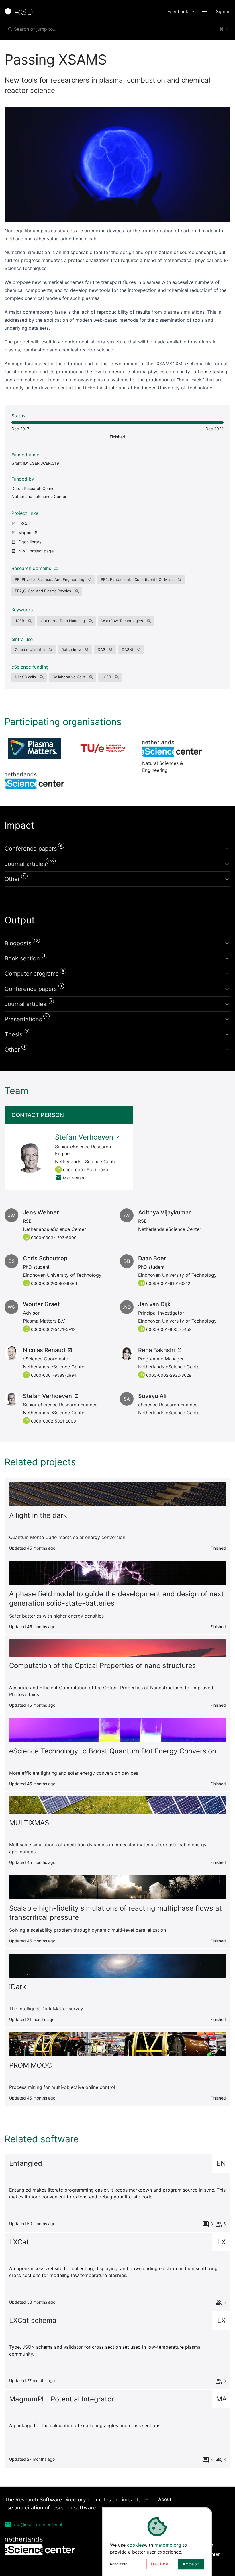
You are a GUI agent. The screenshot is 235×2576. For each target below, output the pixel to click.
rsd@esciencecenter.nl (38, 2524)
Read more (119, 2564)
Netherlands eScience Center (39, 496)
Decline (160, 2564)
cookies (135, 2545)
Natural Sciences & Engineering (172, 748)
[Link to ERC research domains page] (55, 568)
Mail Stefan (74, 1178)
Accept (191, 2564)
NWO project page (36, 551)
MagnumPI (28, 533)
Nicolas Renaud (44, 1350)
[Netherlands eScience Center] (34, 780)
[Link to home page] (21, 11)
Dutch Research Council (34, 488)
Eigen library (30, 542)
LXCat (24, 523)
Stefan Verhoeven (84, 1137)
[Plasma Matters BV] (34, 748)
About (165, 2499)
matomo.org (168, 2545)
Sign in (223, 11)
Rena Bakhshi (156, 1350)
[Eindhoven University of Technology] (103, 748)
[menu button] (204, 11)
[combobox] (117, 29)
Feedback (178, 11)
